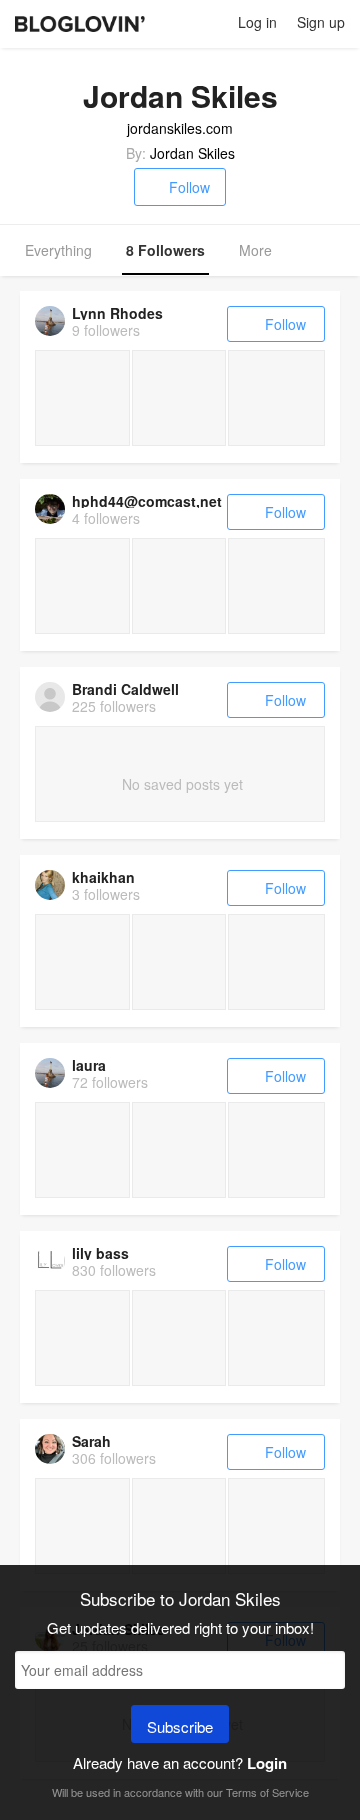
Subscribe (180, 1726)
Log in (257, 22)
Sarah (91, 1441)
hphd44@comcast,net (147, 501)
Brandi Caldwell (125, 689)
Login (267, 1763)
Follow (189, 187)
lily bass (100, 1253)
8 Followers (165, 250)
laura (89, 1065)
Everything (58, 250)
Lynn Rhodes (117, 313)
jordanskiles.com (180, 128)
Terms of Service (267, 1792)
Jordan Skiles (192, 153)
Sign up (321, 22)
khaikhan (103, 877)
